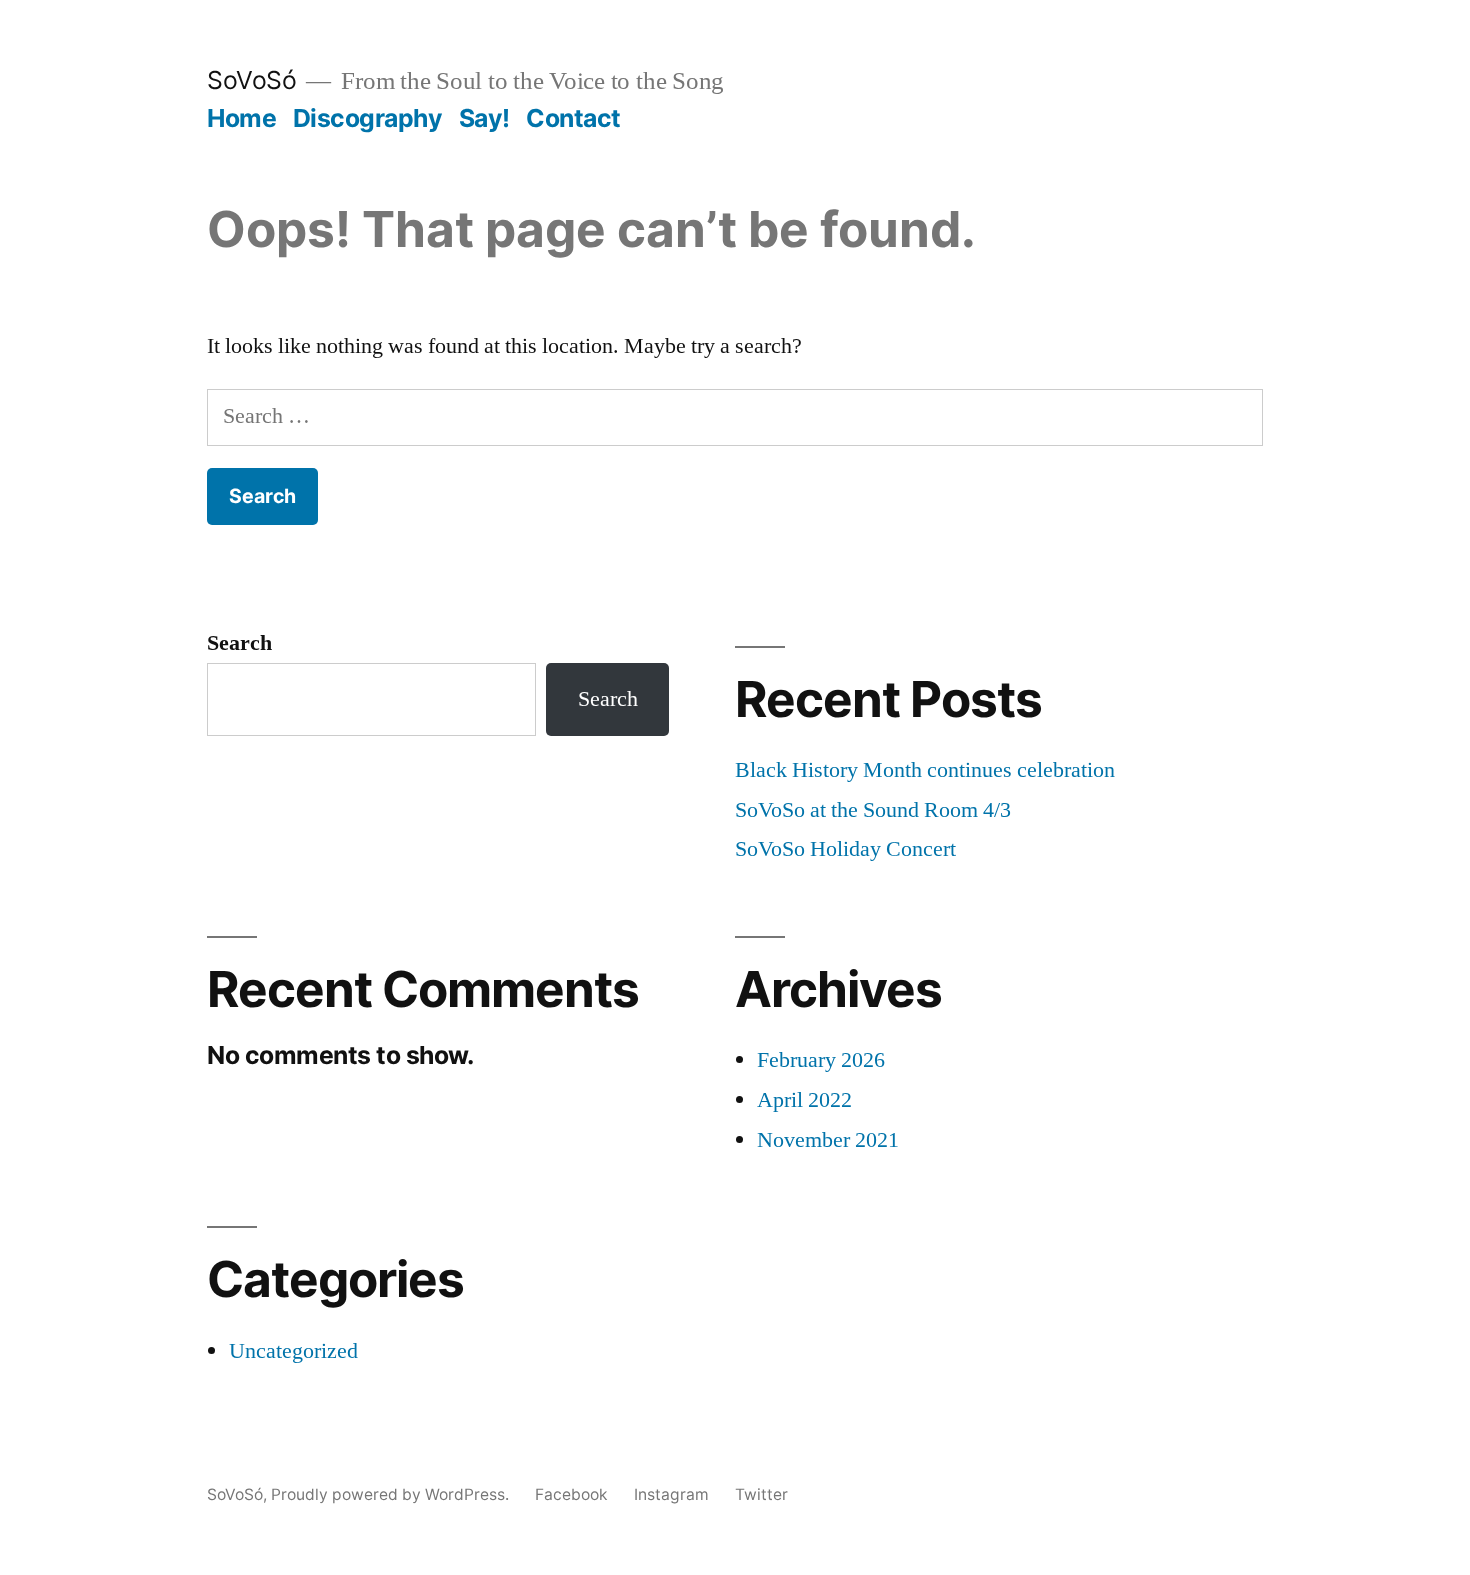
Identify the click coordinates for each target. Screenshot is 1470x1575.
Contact (573, 118)
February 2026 (821, 1060)
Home (241, 118)
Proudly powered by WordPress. (392, 1494)
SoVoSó (251, 80)
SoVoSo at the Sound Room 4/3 (873, 810)
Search (239, 643)
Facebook (571, 1494)
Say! (484, 118)
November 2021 (828, 1140)
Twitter (761, 1494)
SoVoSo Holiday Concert (845, 849)
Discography (368, 118)
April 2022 (804, 1100)
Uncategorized (293, 1351)
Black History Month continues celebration (925, 770)
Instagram (671, 1494)
